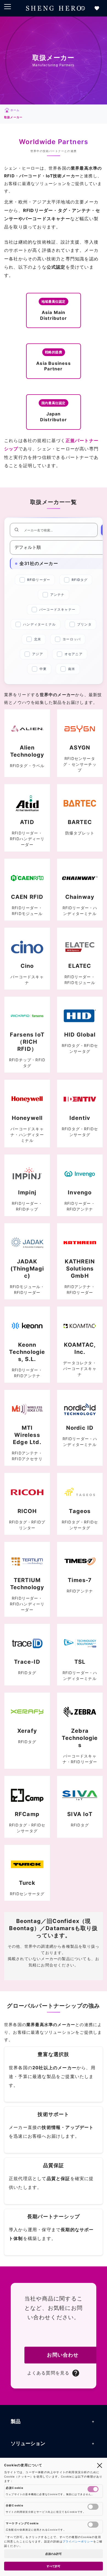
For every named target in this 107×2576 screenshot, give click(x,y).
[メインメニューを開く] (8, 7)
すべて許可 (54, 2566)
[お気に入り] (97, 8)
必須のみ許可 (54, 2554)
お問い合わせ (63, 2355)
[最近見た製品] (83, 8)
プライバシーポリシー (78, 2541)
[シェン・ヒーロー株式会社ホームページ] (54, 8)
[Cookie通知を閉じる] (100, 2465)
